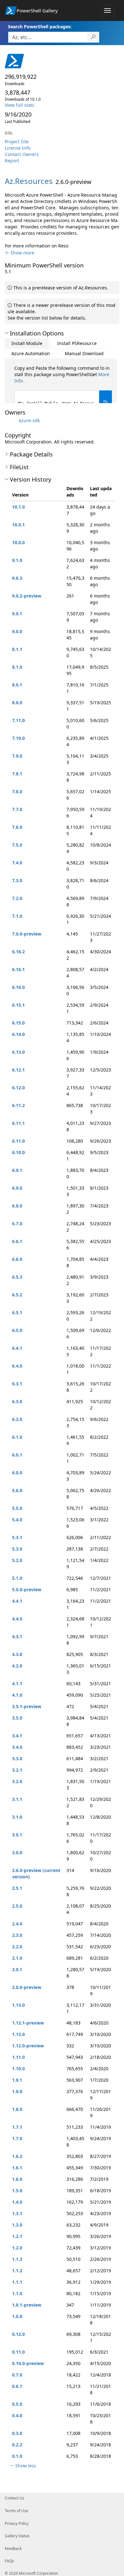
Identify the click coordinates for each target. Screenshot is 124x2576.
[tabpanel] (63, 390)
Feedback (13, 2549)
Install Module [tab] (27, 343)
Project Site (17, 142)
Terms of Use (17, 2511)
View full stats (20, 105)
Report (12, 161)
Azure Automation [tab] (31, 353)
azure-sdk (29, 420)
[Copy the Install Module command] (106, 403)
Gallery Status (17, 2536)
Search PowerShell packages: (40, 27)
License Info (18, 148)
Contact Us (14, 2498)
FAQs (9, 2561)
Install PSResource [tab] (77, 343)
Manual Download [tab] (84, 353)
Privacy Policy (17, 2523)
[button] (20, 253)
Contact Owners (22, 154)
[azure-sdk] (11, 420)
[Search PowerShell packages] (93, 37)
